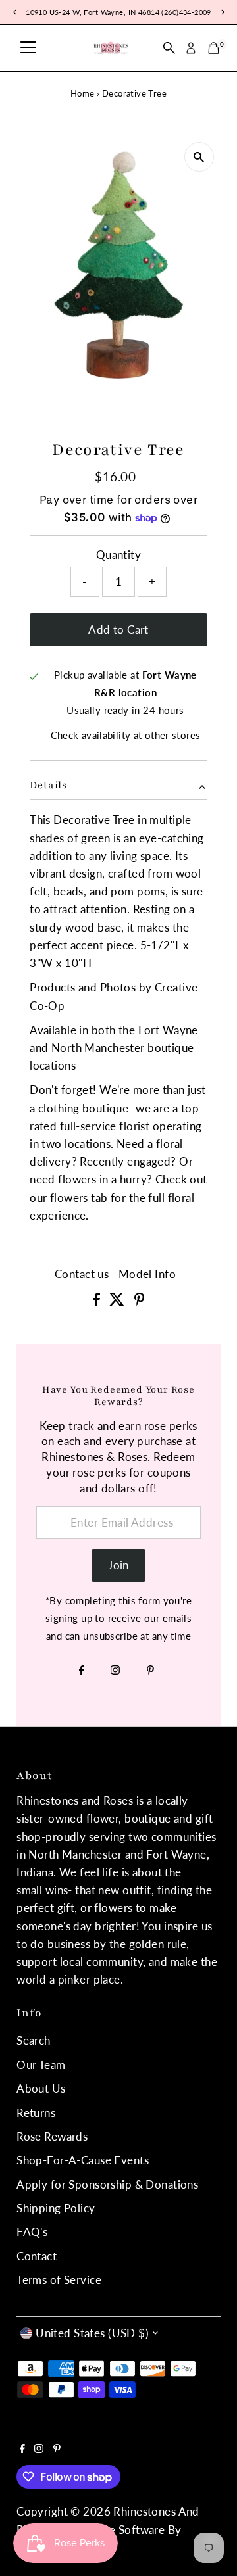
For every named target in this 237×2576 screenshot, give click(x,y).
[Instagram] (115, 1671)
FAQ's (32, 2232)
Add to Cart (118, 630)
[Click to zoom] (199, 157)
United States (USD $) (92, 2333)
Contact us (82, 1274)
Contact (37, 2256)
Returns (36, 2113)
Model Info (147, 1274)
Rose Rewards (52, 2136)
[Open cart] (214, 48)
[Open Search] (169, 48)
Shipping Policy (56, 2208)
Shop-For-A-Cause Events (83, 2160)
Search (34, 2040)
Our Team (41, 2065)
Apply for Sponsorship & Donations (107, 2184)
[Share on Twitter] (118, 1301)
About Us (41, 2088)
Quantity (118, 555)
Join (118, 1565)
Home (83, 93)
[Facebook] (82, 1671)
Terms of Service (59, 2280)
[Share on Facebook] (98, 1301)
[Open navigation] (28, 48)
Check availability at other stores (126, 735)
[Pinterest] (150, 1671)
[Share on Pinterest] (140, 1301)
